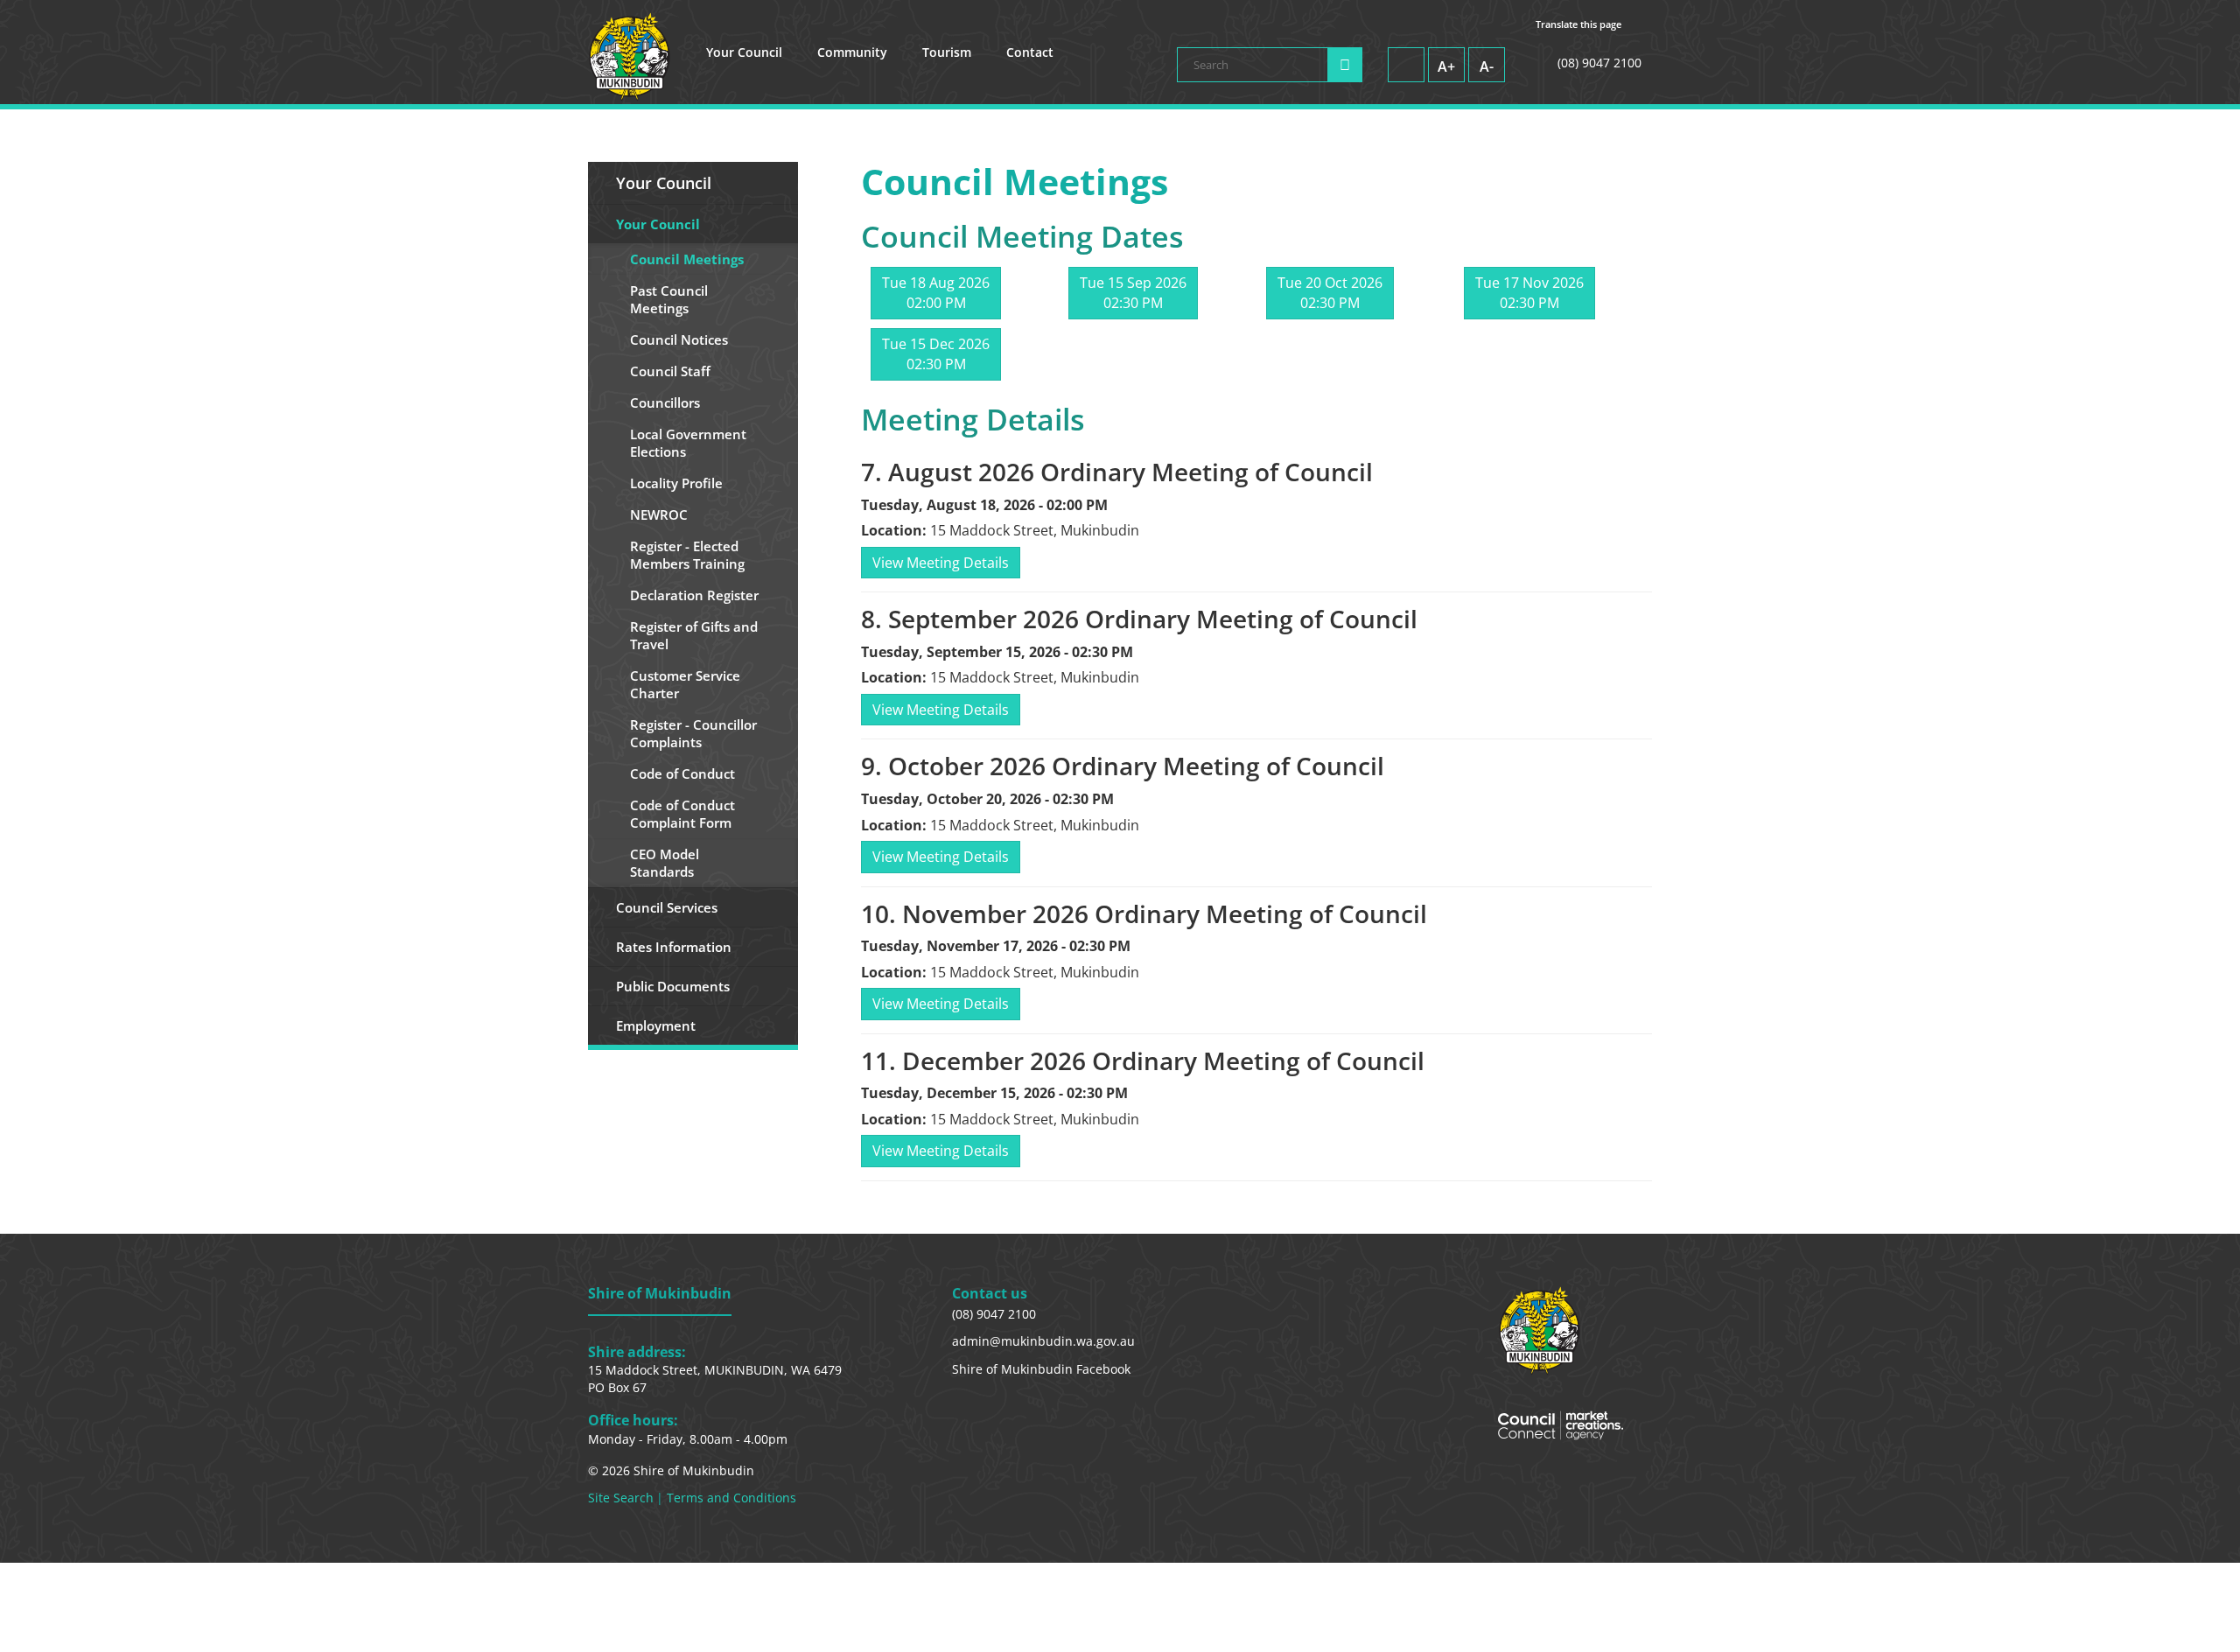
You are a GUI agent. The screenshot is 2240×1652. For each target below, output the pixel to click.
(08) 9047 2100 (994, 1314)
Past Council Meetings (669, 299)
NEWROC (659, 514)
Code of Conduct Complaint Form (682, 814)
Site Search (621, 1498)
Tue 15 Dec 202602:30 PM (936, 354)
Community (852, 52)
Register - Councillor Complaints (693, 733)
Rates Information (674, 947)
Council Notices (679, 339)
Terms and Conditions (731, 1498)
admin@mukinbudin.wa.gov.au (1043, 1341)
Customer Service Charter (685, 684)
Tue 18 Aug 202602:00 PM (936, 293)
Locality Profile (676, 483)
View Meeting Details (941, 563)
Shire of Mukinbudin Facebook (1041, 1369)
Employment (656, 1025)
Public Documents (673, 986)
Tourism (947, 52)
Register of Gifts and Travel (694, 635)
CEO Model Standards (665, 863)
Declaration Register (694, 595)
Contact (1030, 52)
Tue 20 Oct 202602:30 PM (1330, 293)
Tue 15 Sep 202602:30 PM (1133, 293)
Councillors (665, 402)
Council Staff (670, 371)
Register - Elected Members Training (687, 555)
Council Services (667, 907)
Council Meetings (687, 259)
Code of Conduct (682, 773)
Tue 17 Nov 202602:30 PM (1529, 293)
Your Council (744, 52)
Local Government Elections (688, 443)
